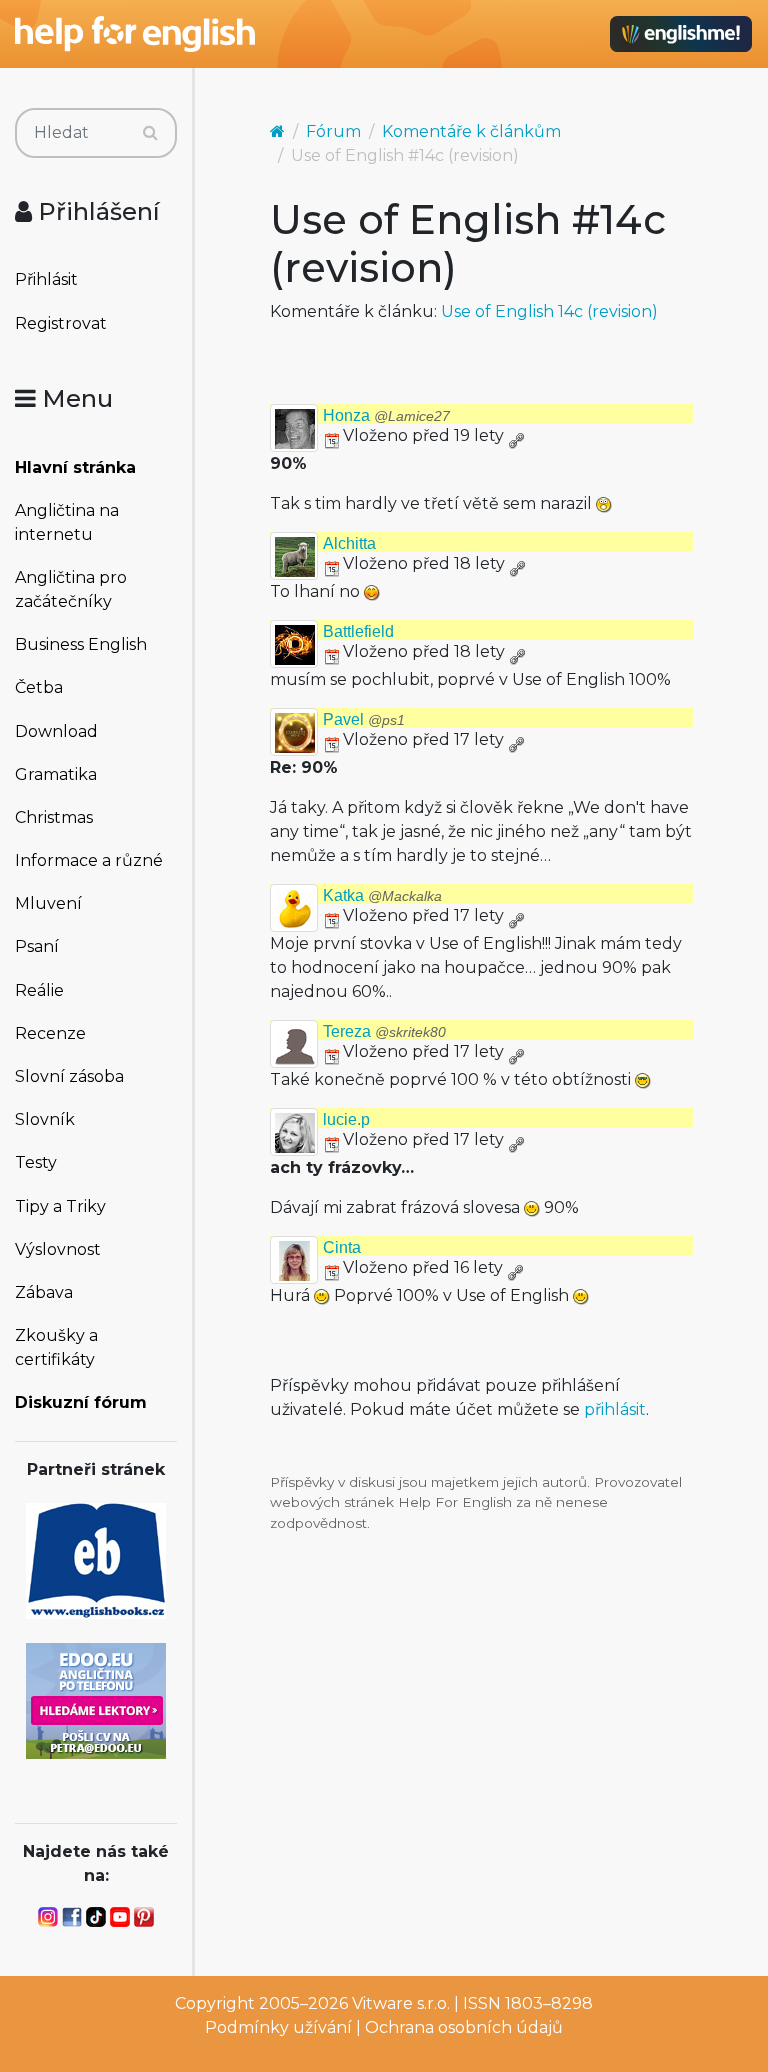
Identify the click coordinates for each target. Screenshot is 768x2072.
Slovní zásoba (69, 1076)
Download (56, 731)
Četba (39, 687)
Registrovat (61, 323)
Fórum (333, 131)
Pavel (364, 719)
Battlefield (358, 631)
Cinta (342, 1247)
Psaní (37, 946)
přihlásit (615, 1409)
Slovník (45, 1119)
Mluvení (48, 903)
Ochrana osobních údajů (464, 2027)
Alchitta (349, 543)
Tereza (384, 1031)
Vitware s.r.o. (401, 2003)
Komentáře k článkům (471, 131)
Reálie (39, 990)
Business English (81, 644)
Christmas (54, 817)
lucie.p (346, 1119)
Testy (36, 1162)
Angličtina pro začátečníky (71, 589)
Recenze (50, 1033)
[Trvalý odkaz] (516, 435)
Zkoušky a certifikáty (56, 1347)
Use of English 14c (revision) (549, 311)
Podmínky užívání (278, 2027)
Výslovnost (58, 1249)
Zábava (44, 1292)
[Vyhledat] (150, 133)
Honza (386, 415)
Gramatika (56, 774)
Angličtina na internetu (67, 522)
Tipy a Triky (60, 1206)
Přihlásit (46, 279)
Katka (382, 895)
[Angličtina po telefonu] (96, 1699)
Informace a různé (89, 860)
